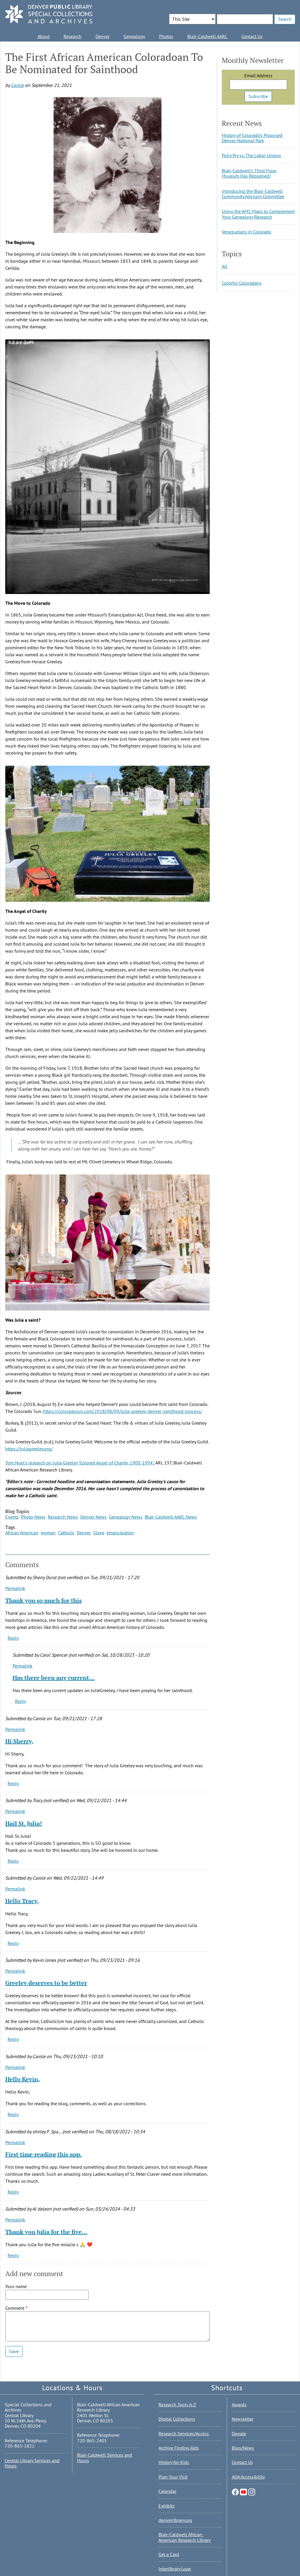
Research (73, 36)
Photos (166, 36)
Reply (13, 1638)
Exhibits (167, 2506)
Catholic (66, 1533)
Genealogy (134, 36)
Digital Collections (177, 2419)
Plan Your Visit (173, 2477)
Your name (16, 2286)
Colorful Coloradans (242, 283)
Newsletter (243, 2419)
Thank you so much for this (44, 1600)
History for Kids (174, 2462)
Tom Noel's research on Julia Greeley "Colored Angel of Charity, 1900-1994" (79, 1463)
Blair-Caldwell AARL (207, 36)
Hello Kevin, (23, 2079)
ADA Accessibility (248, 2477)
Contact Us (252, 36)
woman (48, 1533)
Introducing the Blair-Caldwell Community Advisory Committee (253, 194)
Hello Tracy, (22, 1901)
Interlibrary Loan (175, 2569)
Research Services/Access (184, 2434)
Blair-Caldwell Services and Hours (105, 2457)
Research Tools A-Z (177, 2405)
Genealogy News (126, 1517)
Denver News (93, 1517)
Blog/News (243, 2448)
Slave (99, 1533)
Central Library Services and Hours (32, 2463)
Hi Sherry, (19, 1741)
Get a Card (169, 2554)
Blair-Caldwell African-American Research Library (185, 2537)
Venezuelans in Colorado (247, 232)
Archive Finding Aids (179, 2448)
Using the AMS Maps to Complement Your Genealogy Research (258, 214)
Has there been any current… (54, 1678)
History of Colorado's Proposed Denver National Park (252, 138)
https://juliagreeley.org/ (29, 1449)
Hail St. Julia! (24, 1823)
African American (22, 1533)
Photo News (33, 1517)
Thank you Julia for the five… (46, 2232)
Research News (63, 1517)
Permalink (15, 1588)
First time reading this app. (44, 2154)
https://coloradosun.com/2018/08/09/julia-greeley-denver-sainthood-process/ (123, 1411)
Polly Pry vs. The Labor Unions (251, 155)
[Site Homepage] (49, 14)
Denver (103, 36)
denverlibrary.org (175, 2520)
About (44, 36)
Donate (239, 2434)
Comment (15, 2308)
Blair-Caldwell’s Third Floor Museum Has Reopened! (249, 173)
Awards (239, 2405)
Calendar (167, 2491)
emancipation (120, 1533)
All (225, 266)
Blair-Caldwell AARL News (171, 1517)
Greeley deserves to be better (46, 1983)
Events (12, 1517)
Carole (17, 85)
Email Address (258, 75)
